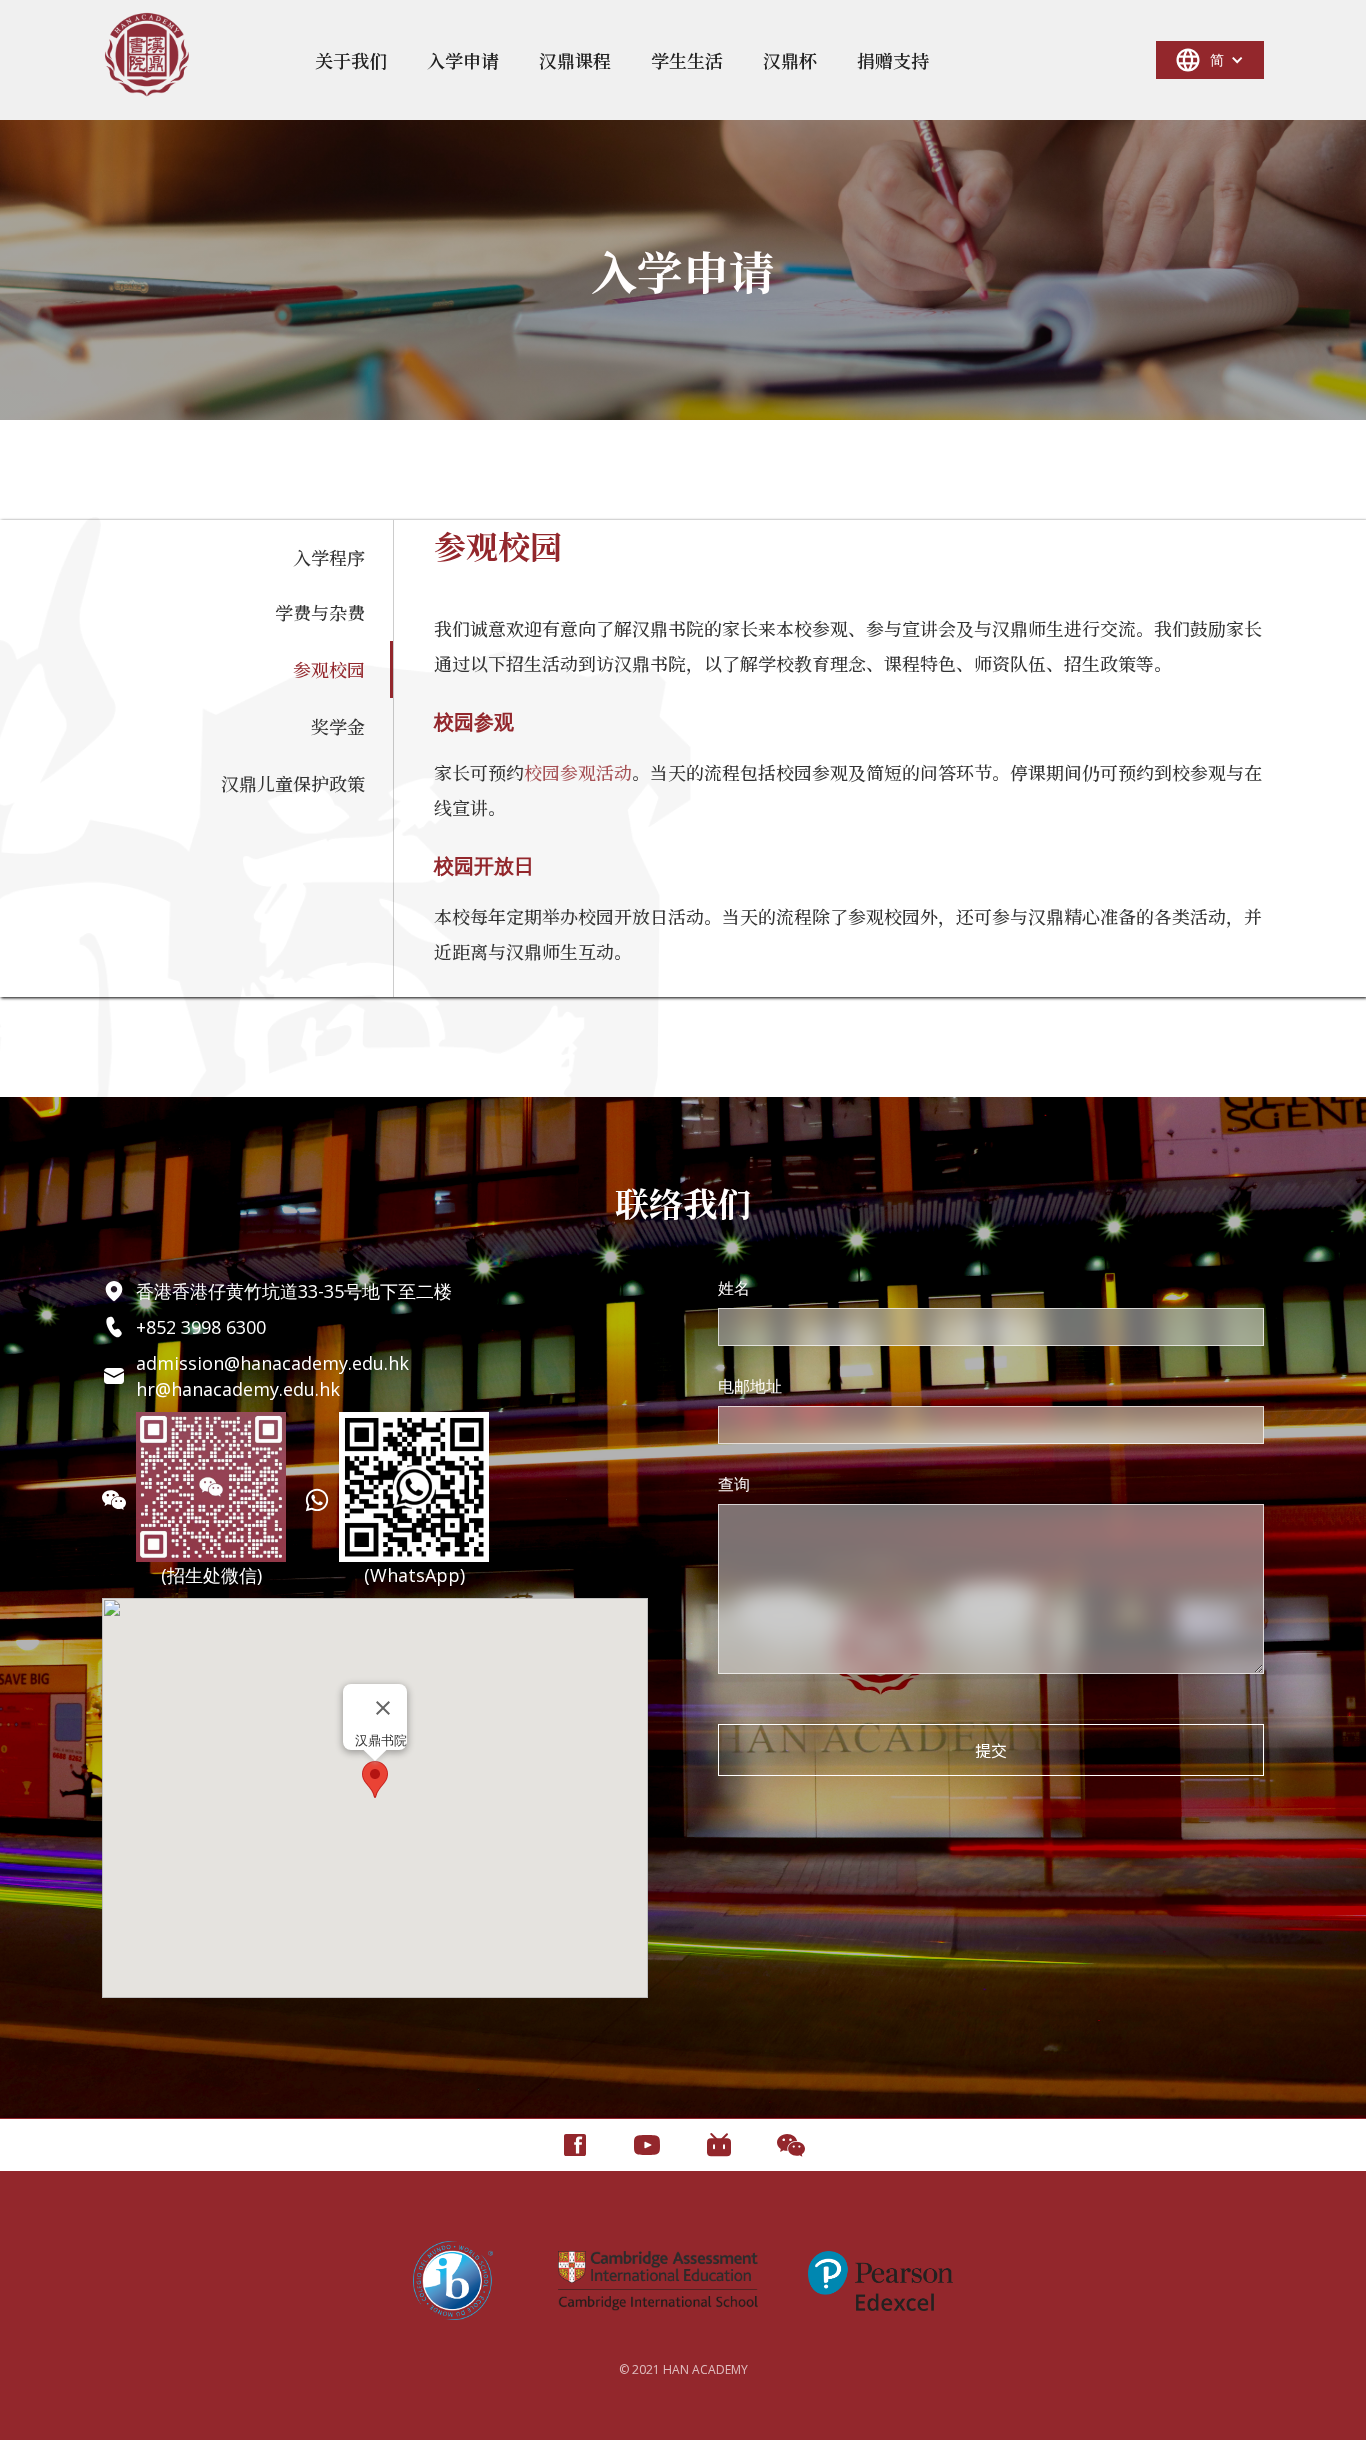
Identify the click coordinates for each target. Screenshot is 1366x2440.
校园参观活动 (578, 772)
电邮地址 (750, 1386)
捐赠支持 (893, 60)
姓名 (734, 1288)
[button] (351, 60)
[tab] (247, 557)
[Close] (383, 1708)
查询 (734, 1484)
